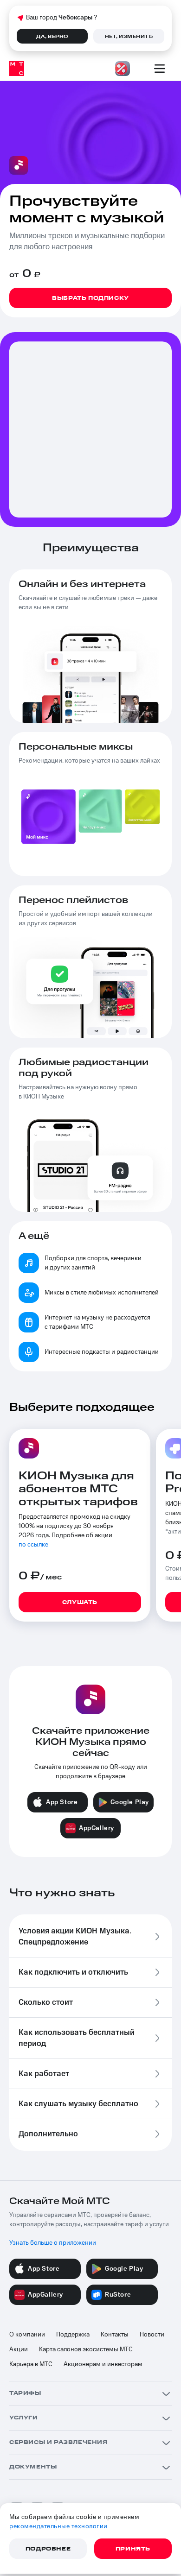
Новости (152, 2335)
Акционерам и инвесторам (103, 2364)
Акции (19, 2349)
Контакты (115, 2335)
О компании (27, 2335)
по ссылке (33, 1545)
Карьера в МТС (31, 2364)
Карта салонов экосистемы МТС (86, 2349)
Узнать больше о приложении (53, 2243)
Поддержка (73, 2335)
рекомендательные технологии (58, 2526)
